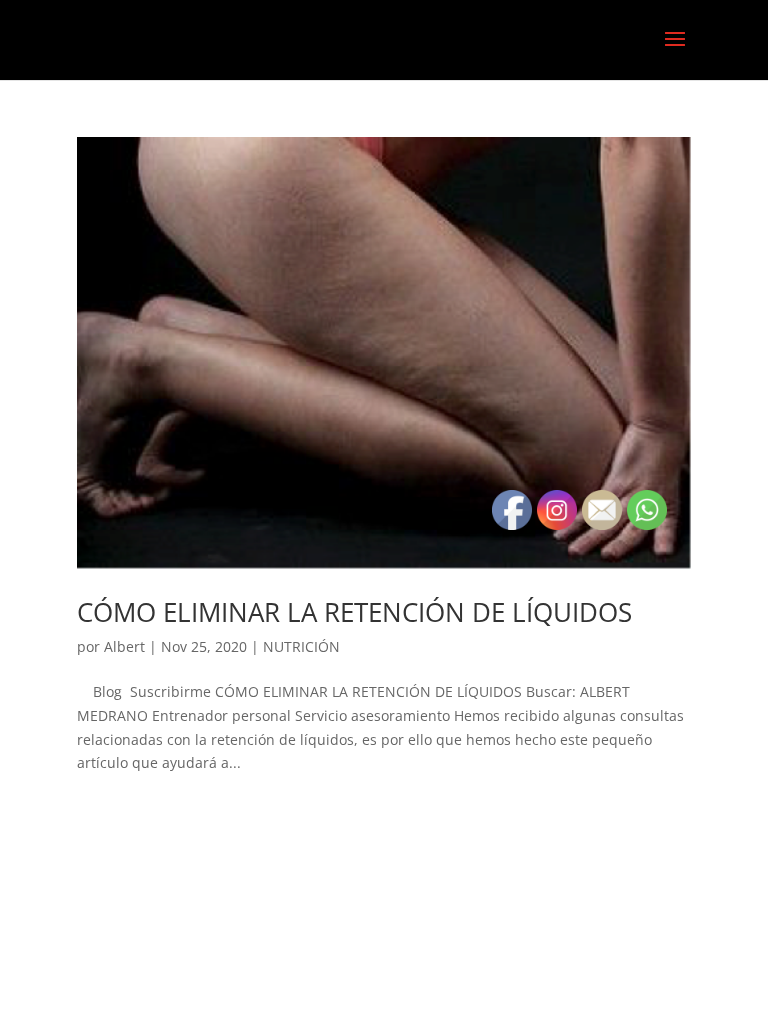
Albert (124, 646)
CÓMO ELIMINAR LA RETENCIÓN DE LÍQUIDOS (354, 612)
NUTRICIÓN (301, 646)
